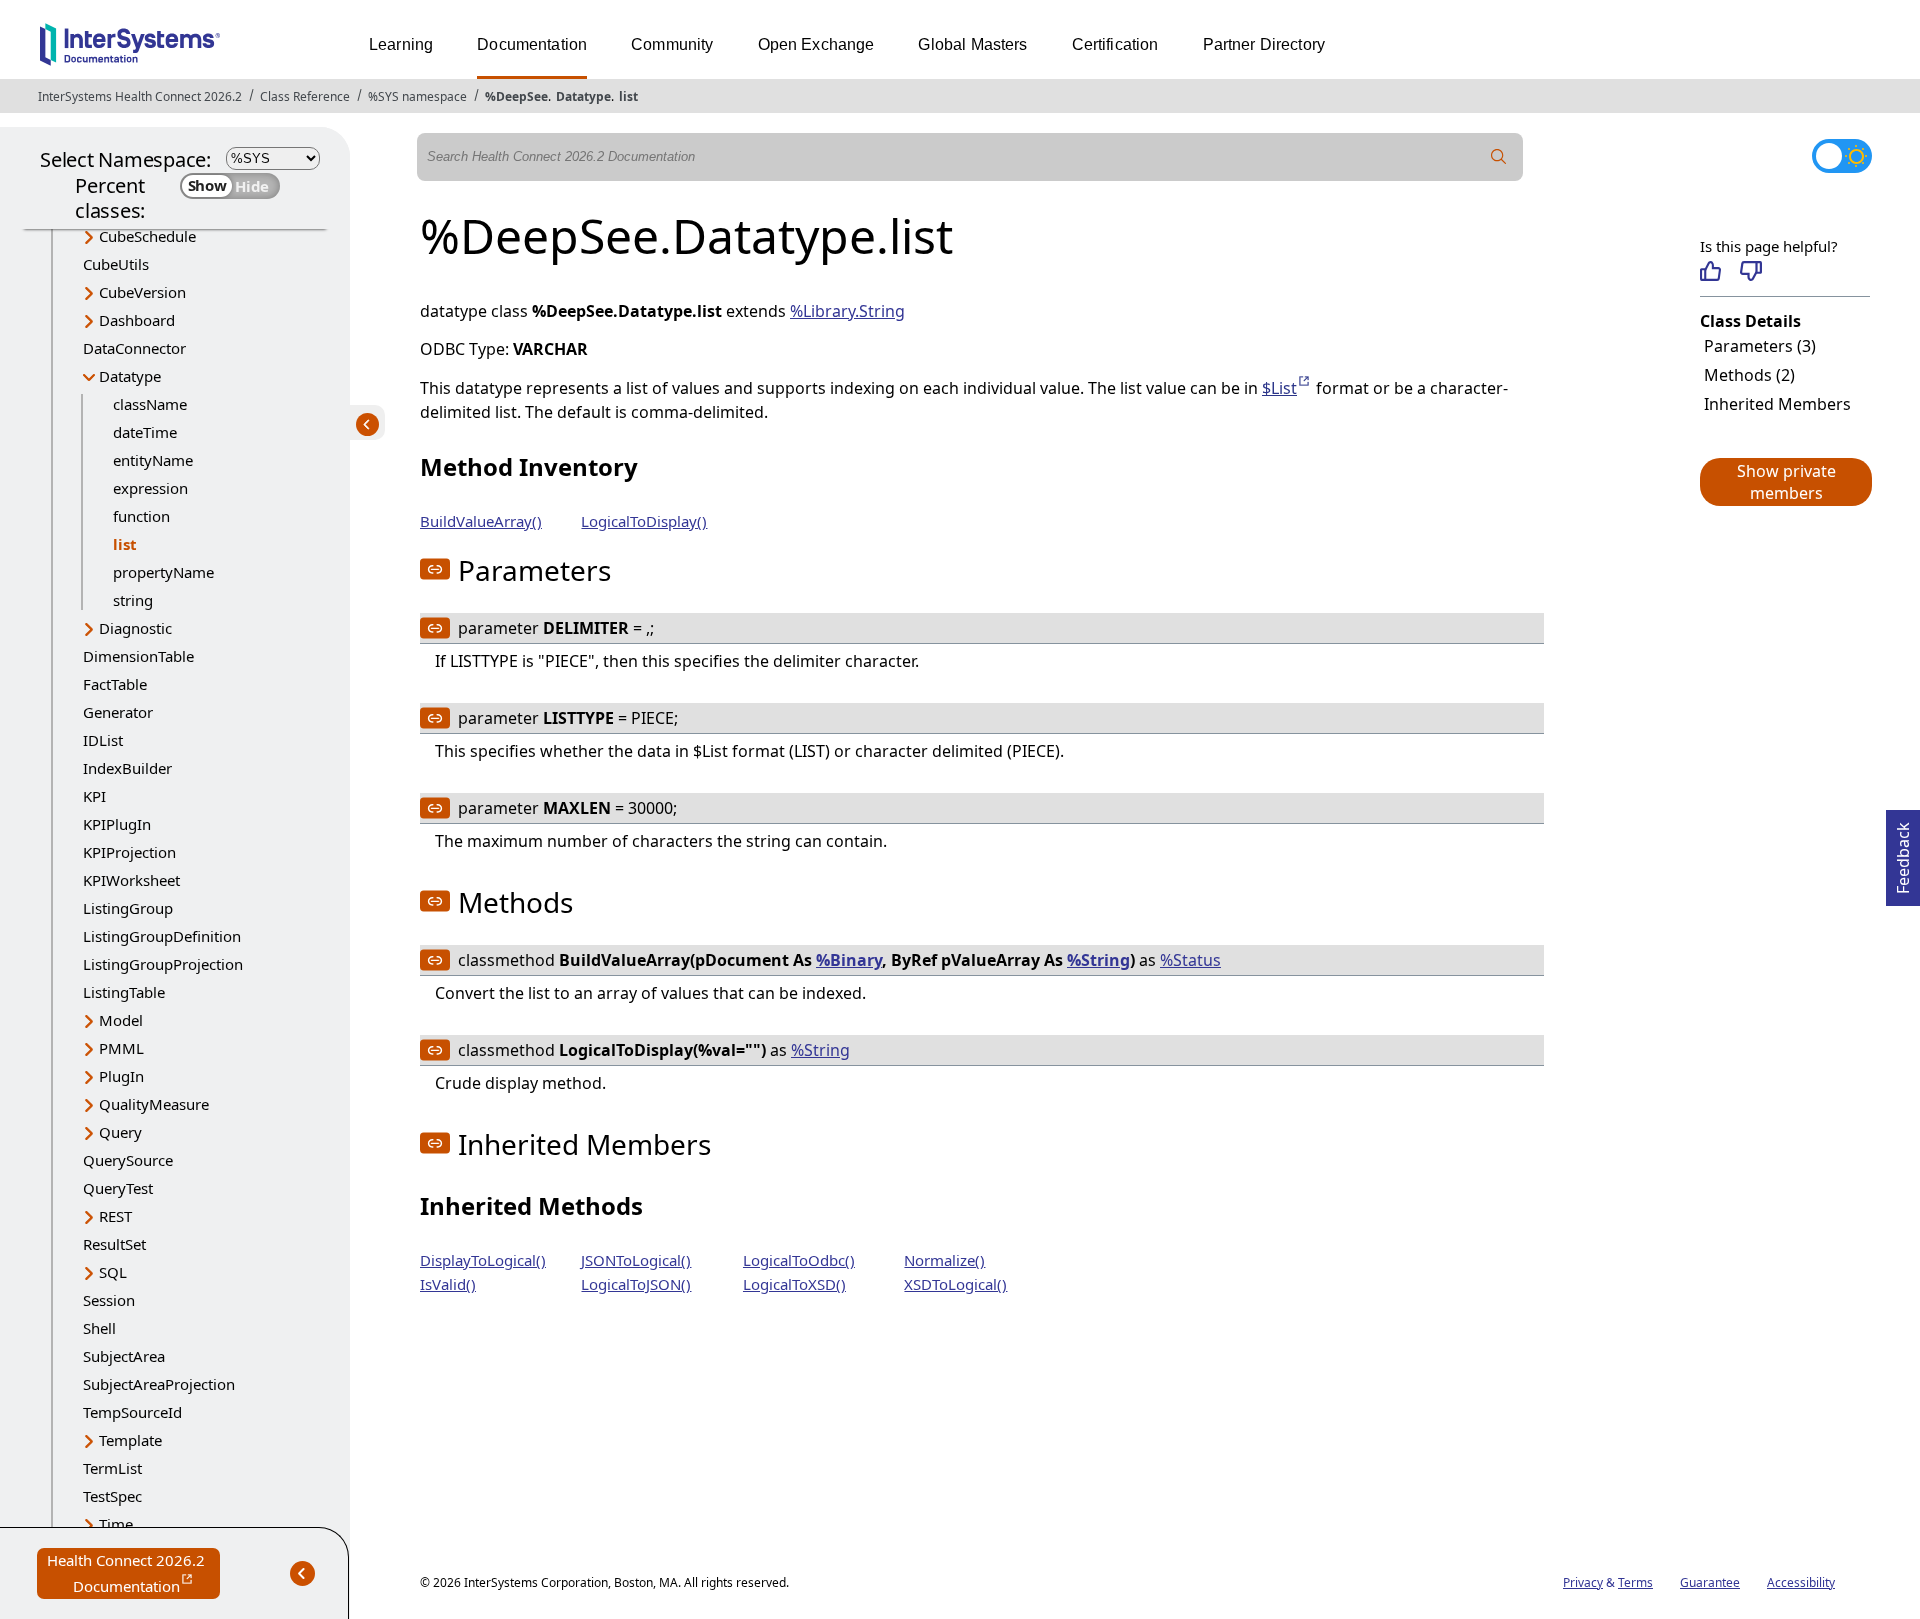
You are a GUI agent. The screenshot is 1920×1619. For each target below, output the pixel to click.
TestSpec (112, 1496)
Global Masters (972, 44)
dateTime (145, 432)
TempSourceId (132, 1412)
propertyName (163, 572)
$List (1287, 388)
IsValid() (448, 1284)
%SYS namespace (417, 96)
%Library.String (847, 311)
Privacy (1583, 1582)
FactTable (115, 684)
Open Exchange (816, 44)
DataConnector (134, 348)
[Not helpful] (1750, 271)
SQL (113, 1272)
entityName (153, 460)
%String (1098, 960)
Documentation (532, 44)
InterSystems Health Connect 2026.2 (140, 96)
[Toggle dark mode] (1842, 156)
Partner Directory (1264, 44)
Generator (118, 712)
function (141, 516)
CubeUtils (116, 264)
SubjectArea (124, 1356)
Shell (99, 1328)
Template (130, 1440)
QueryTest (118, 1188)
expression (150, 488)
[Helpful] (1710, 271)
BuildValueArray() (481, 521)
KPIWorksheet (131, 880)
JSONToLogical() (636, 1260)
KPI (94, 796)
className (150, 404)
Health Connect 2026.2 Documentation (133, 1574)
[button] (1785, 482)
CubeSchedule (147, 236)
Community (672, 44)
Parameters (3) (1760, 346)
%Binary (849, 960)
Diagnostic (135, 628)
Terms (1635, 1582)
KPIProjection (129, 852)
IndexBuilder (127, 768)
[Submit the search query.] (1499, 157)
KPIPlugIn (117, 824)
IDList (103, 740)
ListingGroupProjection (163, 964)
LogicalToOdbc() (799, 1260)
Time (116, 1524)
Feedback (1903, 852)
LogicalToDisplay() (644, 521)
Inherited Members (1777, 404)
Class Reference (305, 96)
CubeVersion (142, 292)
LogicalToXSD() (794, 1284)
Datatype (583, 96)
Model (121, 1020)
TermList (112, 1468)
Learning (401, 44)
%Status (1190, 960)
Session (109, 1300)
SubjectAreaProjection (159, 1384)
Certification (1115, 44)
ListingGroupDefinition (162, 936)
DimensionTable (138, 656)
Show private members (1786, 482)
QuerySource (128, 1160)
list (628, 96)
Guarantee (1710, 1582)
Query (120, 1132)
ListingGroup (128, 908)
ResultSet (114, 1244)
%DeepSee (516, 96)
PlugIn (121, 1076)
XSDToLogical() (955, 1284)
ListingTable (124, 992)
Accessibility (1801, 1582)
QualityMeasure (154, 1104)
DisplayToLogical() (483, 1260)
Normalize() (944, 1260)
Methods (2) (1749, 375)
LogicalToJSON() (636, 1284)
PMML (121, 1048)
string (133, 600)
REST (115, 1216)
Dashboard (137, 320)
